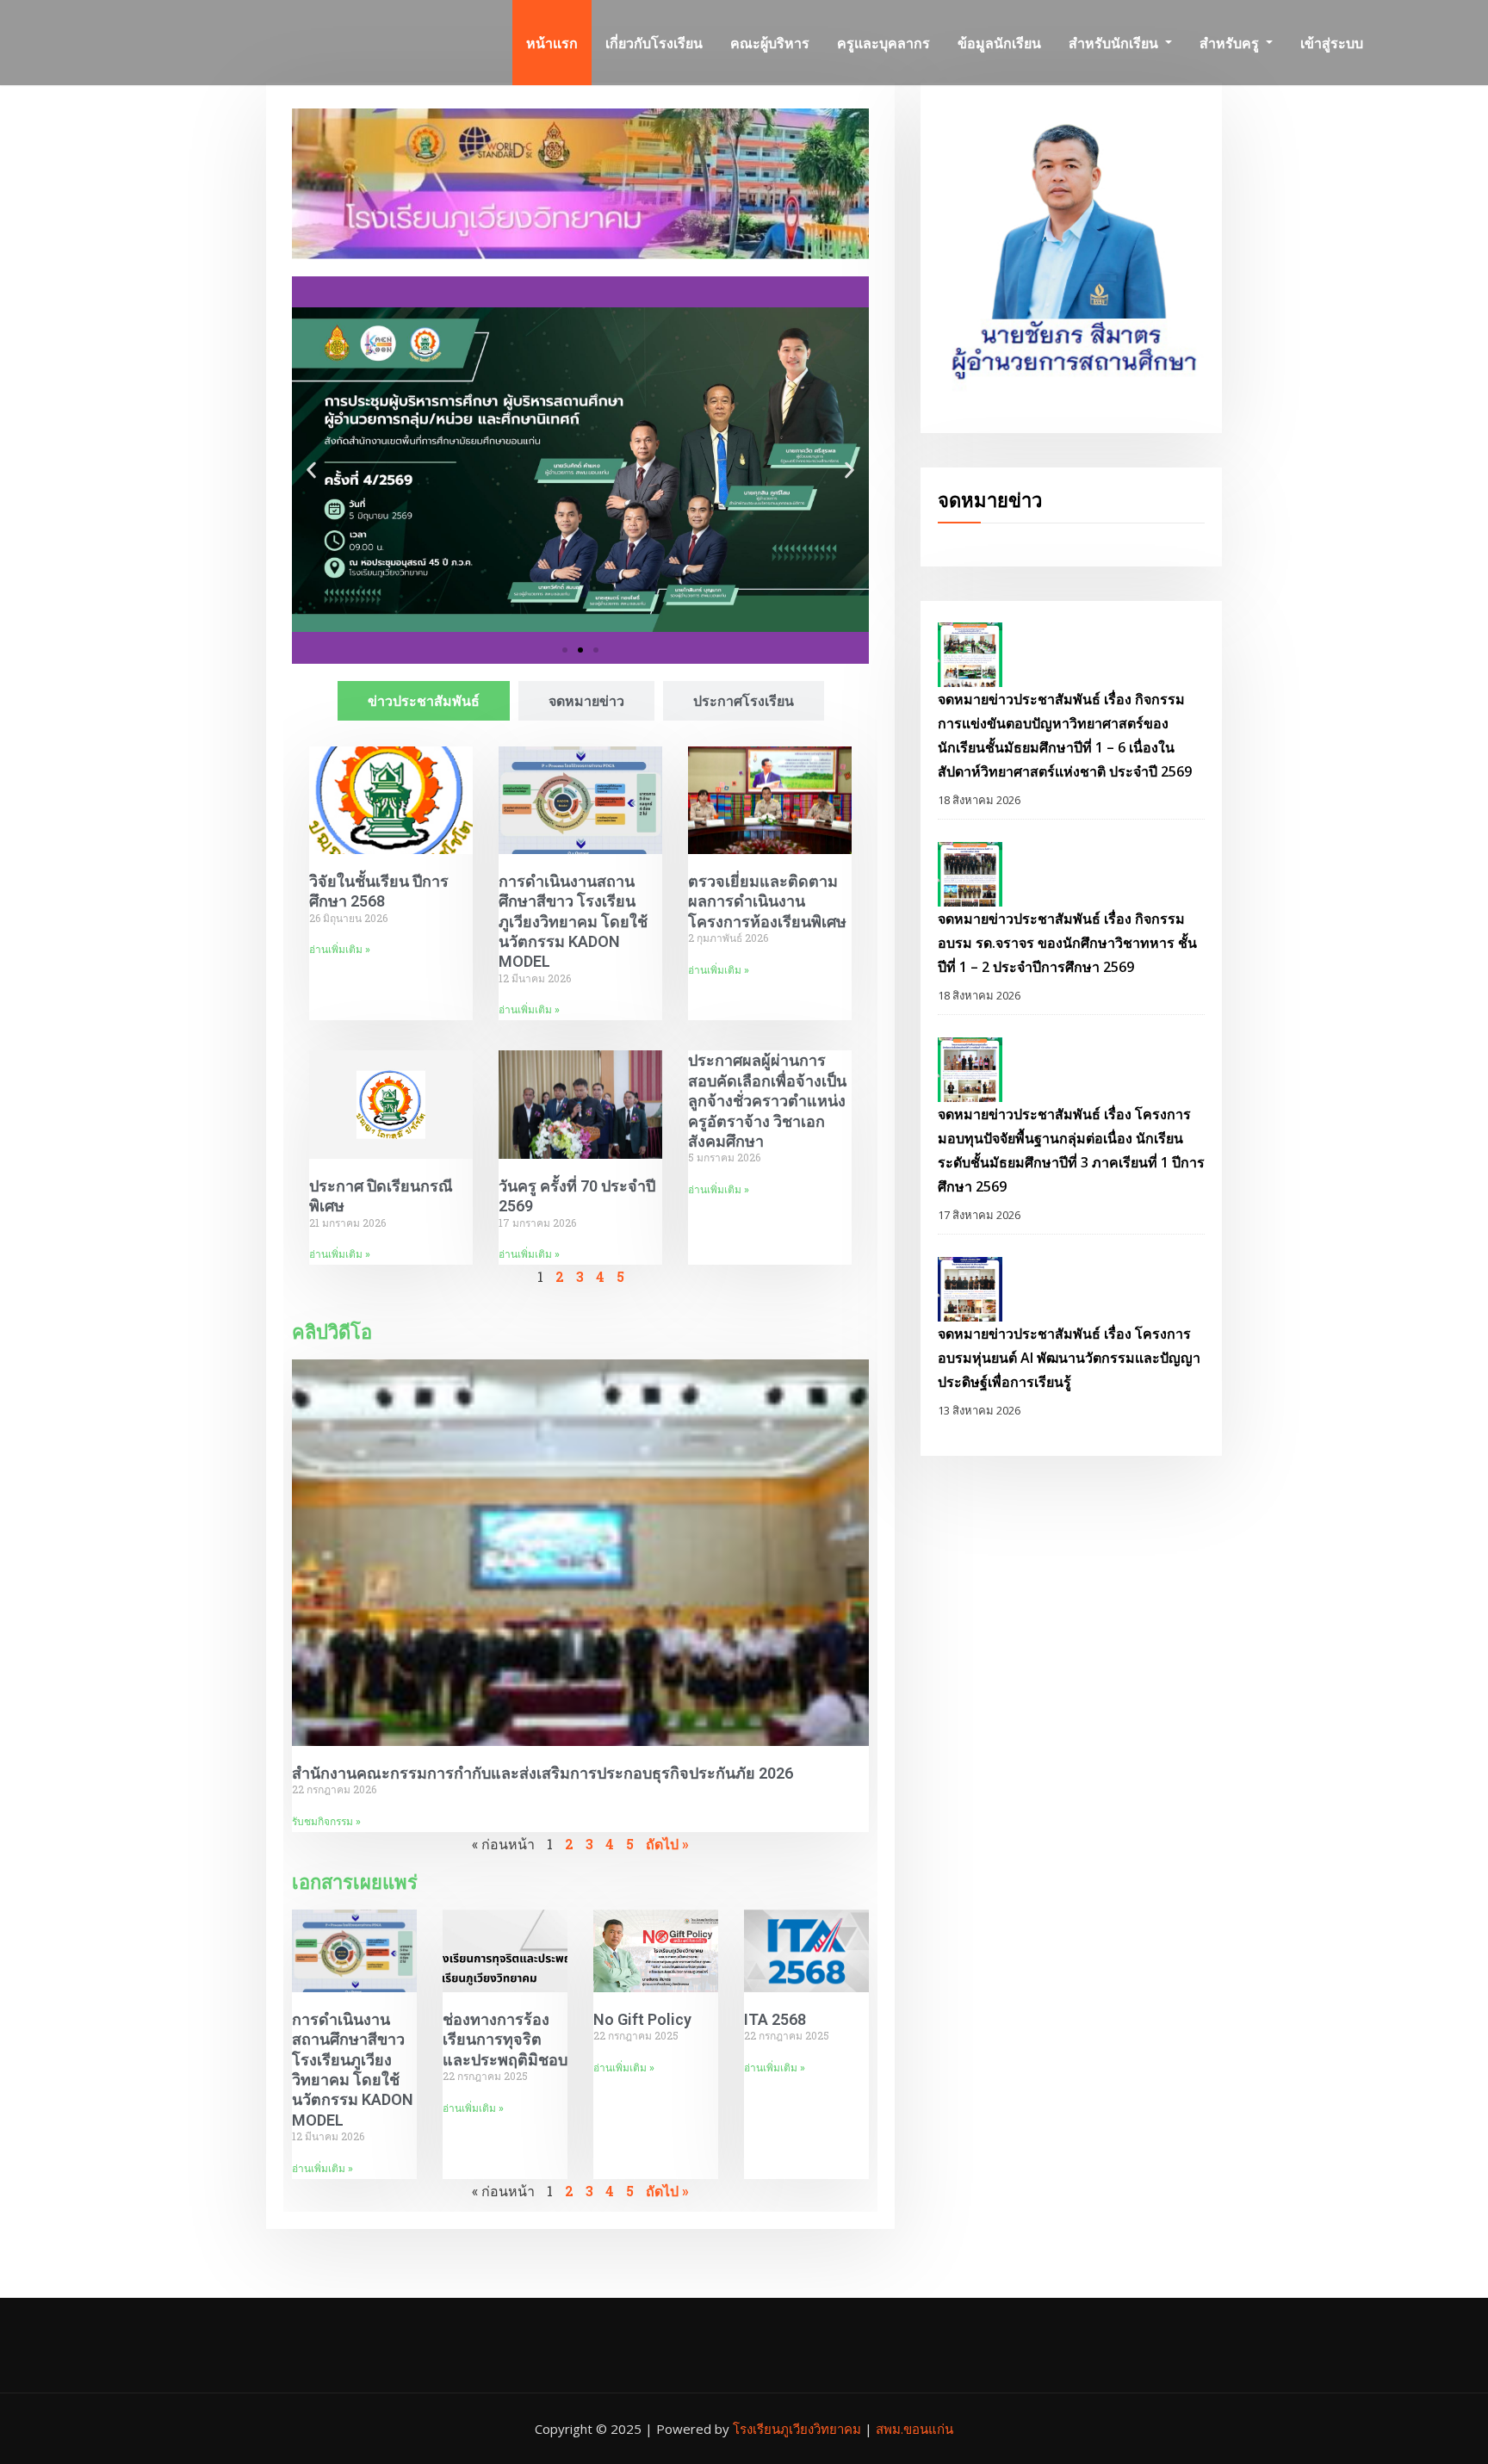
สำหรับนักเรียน (1115, 43)
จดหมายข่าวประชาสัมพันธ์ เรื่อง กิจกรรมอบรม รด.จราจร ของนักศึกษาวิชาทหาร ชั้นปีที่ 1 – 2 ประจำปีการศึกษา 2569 (1067, 943)
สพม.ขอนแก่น (914, 2429)
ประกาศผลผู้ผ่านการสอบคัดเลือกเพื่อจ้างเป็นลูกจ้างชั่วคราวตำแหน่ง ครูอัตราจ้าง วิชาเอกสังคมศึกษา (767, 1101)
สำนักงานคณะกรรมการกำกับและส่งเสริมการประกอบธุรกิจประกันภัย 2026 (542, 1773)
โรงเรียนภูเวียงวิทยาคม (799, 2429)
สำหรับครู (1231, 43)
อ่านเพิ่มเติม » (340, 950)
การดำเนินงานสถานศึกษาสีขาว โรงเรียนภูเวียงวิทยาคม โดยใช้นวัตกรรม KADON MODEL (573, 922)
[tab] (424, 701)
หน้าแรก (552, 43)
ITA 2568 (775, 2019)
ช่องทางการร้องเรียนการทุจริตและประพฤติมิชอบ (505, 2040)
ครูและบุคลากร (883, 43)
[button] (311, 470)
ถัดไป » (667, 1844)
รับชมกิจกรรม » (326, 1822)
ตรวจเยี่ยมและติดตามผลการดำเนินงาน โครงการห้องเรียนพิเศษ (767, 901)
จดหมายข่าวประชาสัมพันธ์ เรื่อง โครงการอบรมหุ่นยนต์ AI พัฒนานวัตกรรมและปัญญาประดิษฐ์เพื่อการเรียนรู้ (1069, 1358)
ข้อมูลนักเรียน (999, 43)
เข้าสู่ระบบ (1332, 43)
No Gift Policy (642, 2019)
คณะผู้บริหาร (770, 43)
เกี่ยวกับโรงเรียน (654, 43)
